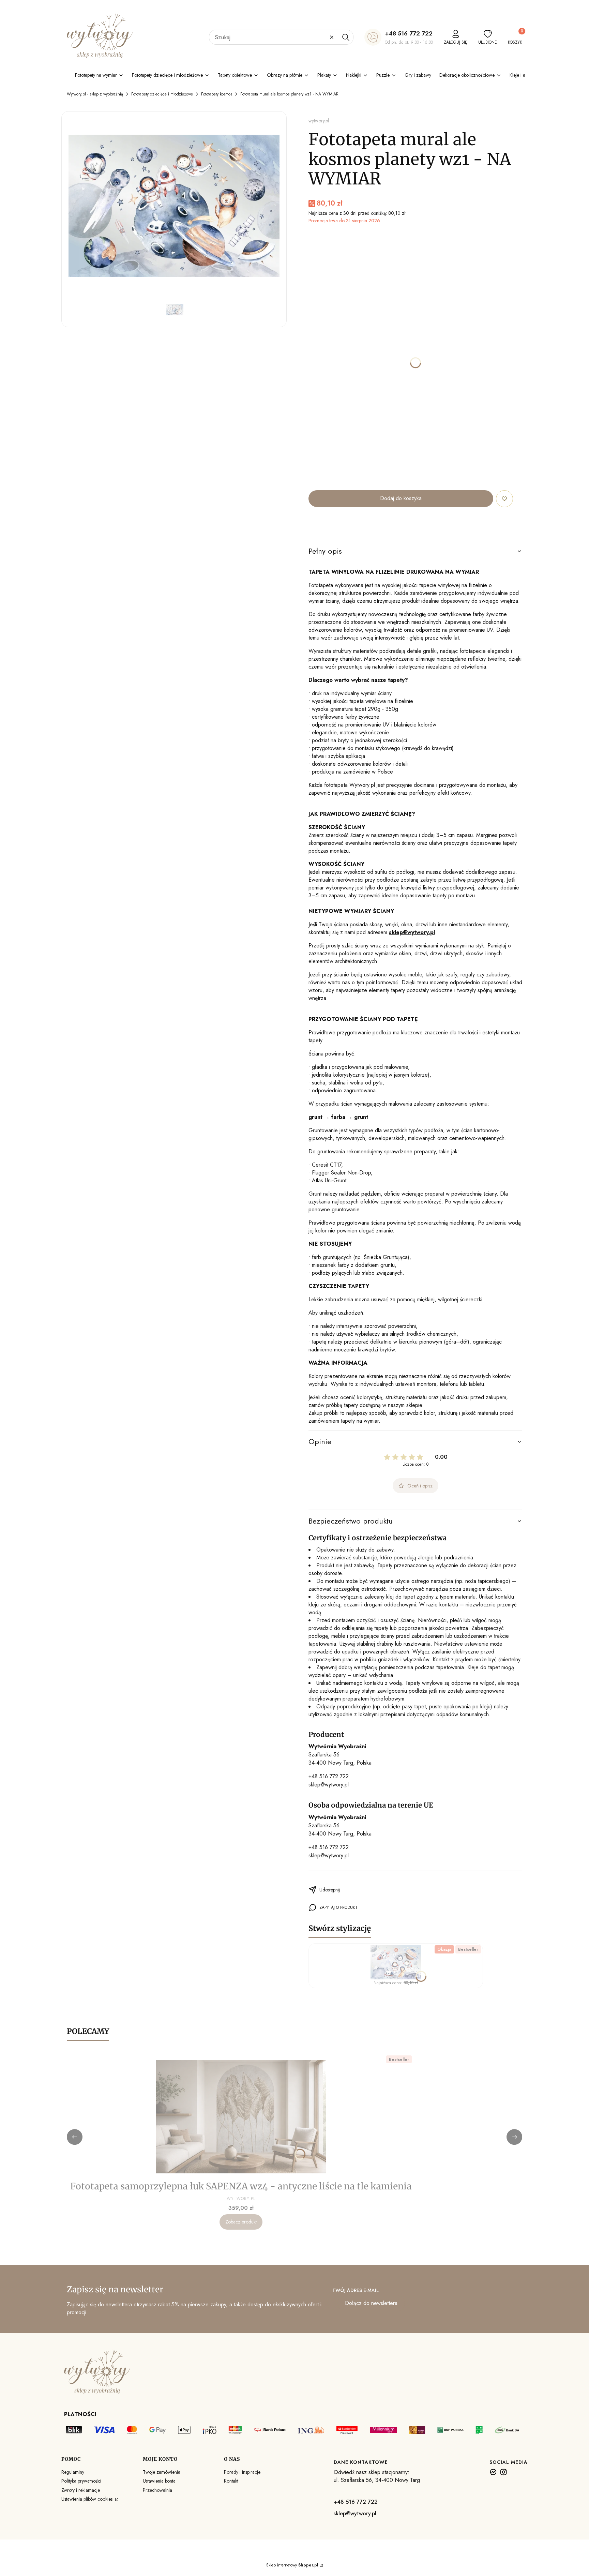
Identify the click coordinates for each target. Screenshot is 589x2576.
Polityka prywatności (81, 2481)
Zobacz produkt (241, 2222)
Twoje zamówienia (162, 2472)
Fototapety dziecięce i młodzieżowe (162, 94)
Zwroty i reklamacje (81, 2490)
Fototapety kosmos (217, 94)
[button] (346, 37)
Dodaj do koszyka (401, 498)
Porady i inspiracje (242, 2472)
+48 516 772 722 (409, 33)
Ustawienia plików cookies (88, 2499)
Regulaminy (73, 2472)
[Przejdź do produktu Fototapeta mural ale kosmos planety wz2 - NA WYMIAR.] (396, 1962)
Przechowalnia (157, 2490)
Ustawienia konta (159, 2481)
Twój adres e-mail (356, 2290)
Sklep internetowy (292, 2565)
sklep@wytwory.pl (329, 1785)
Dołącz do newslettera (371, 2303)
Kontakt (231, 2481)
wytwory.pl (319, 121)
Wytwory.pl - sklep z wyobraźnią (95, 94)
